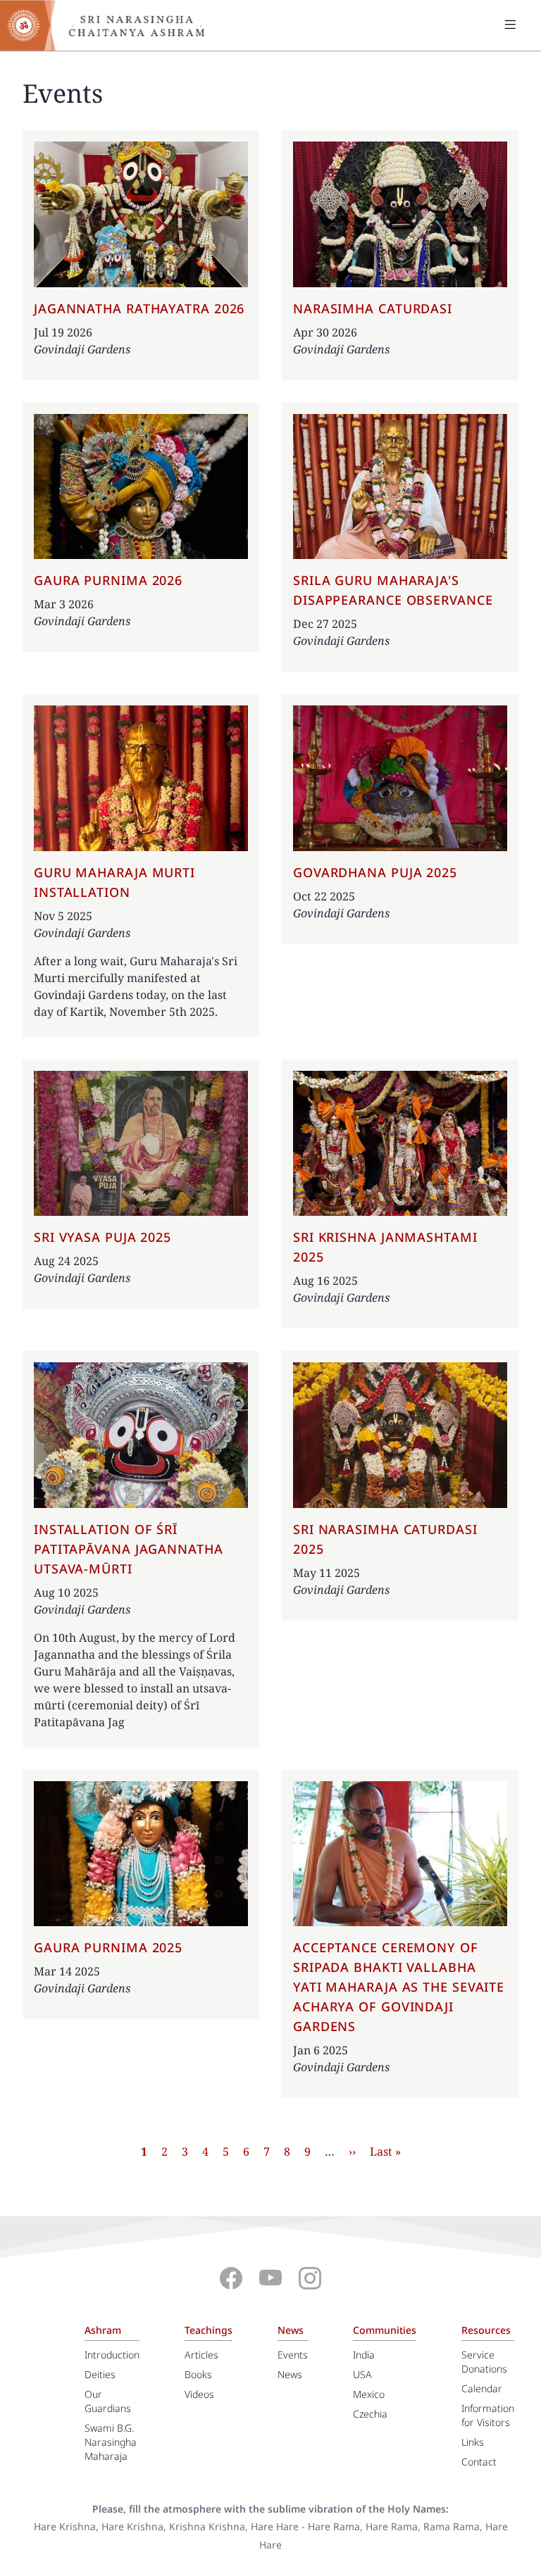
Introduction (112, 2355)
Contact (479, 2462)
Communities (385, 2330)
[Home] (113, 25)
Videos (199, 2394)
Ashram (103, 2330)
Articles (201, 2355)
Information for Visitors (488, 2415)
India (364, 2355)
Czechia (370, 2414)
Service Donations (484, 2362)
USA (362, 2374)
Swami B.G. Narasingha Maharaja (111, 2442)
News (291, 2330)
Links (473, 2442)
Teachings (209, 2330)
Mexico (369, 2394)
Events (293, 2355)
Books (198, 2374)
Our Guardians (108, 2401)
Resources (486, 2330)
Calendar (482, 2388)
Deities (100, 2374)
